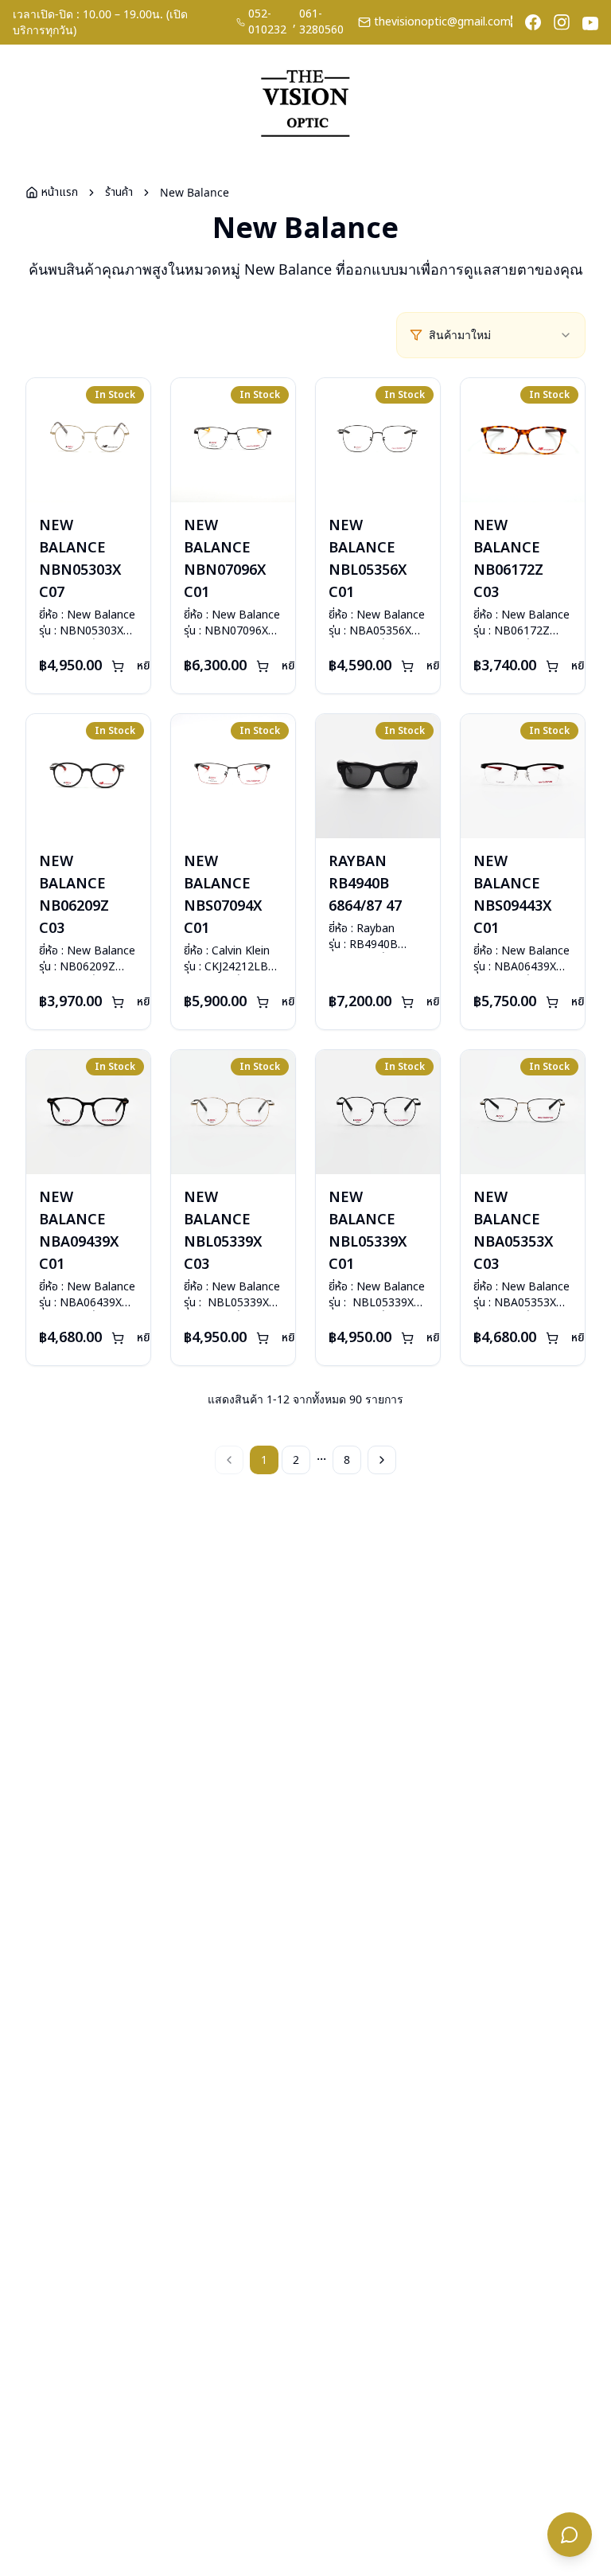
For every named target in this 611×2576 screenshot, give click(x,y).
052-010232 (267, 22)
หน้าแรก (60, 193)
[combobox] (500, 335)
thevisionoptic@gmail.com (442, 22)
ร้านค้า (119, 193)
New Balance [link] (195, 192)
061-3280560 (321, 22)
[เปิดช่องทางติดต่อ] (570, 2535)
